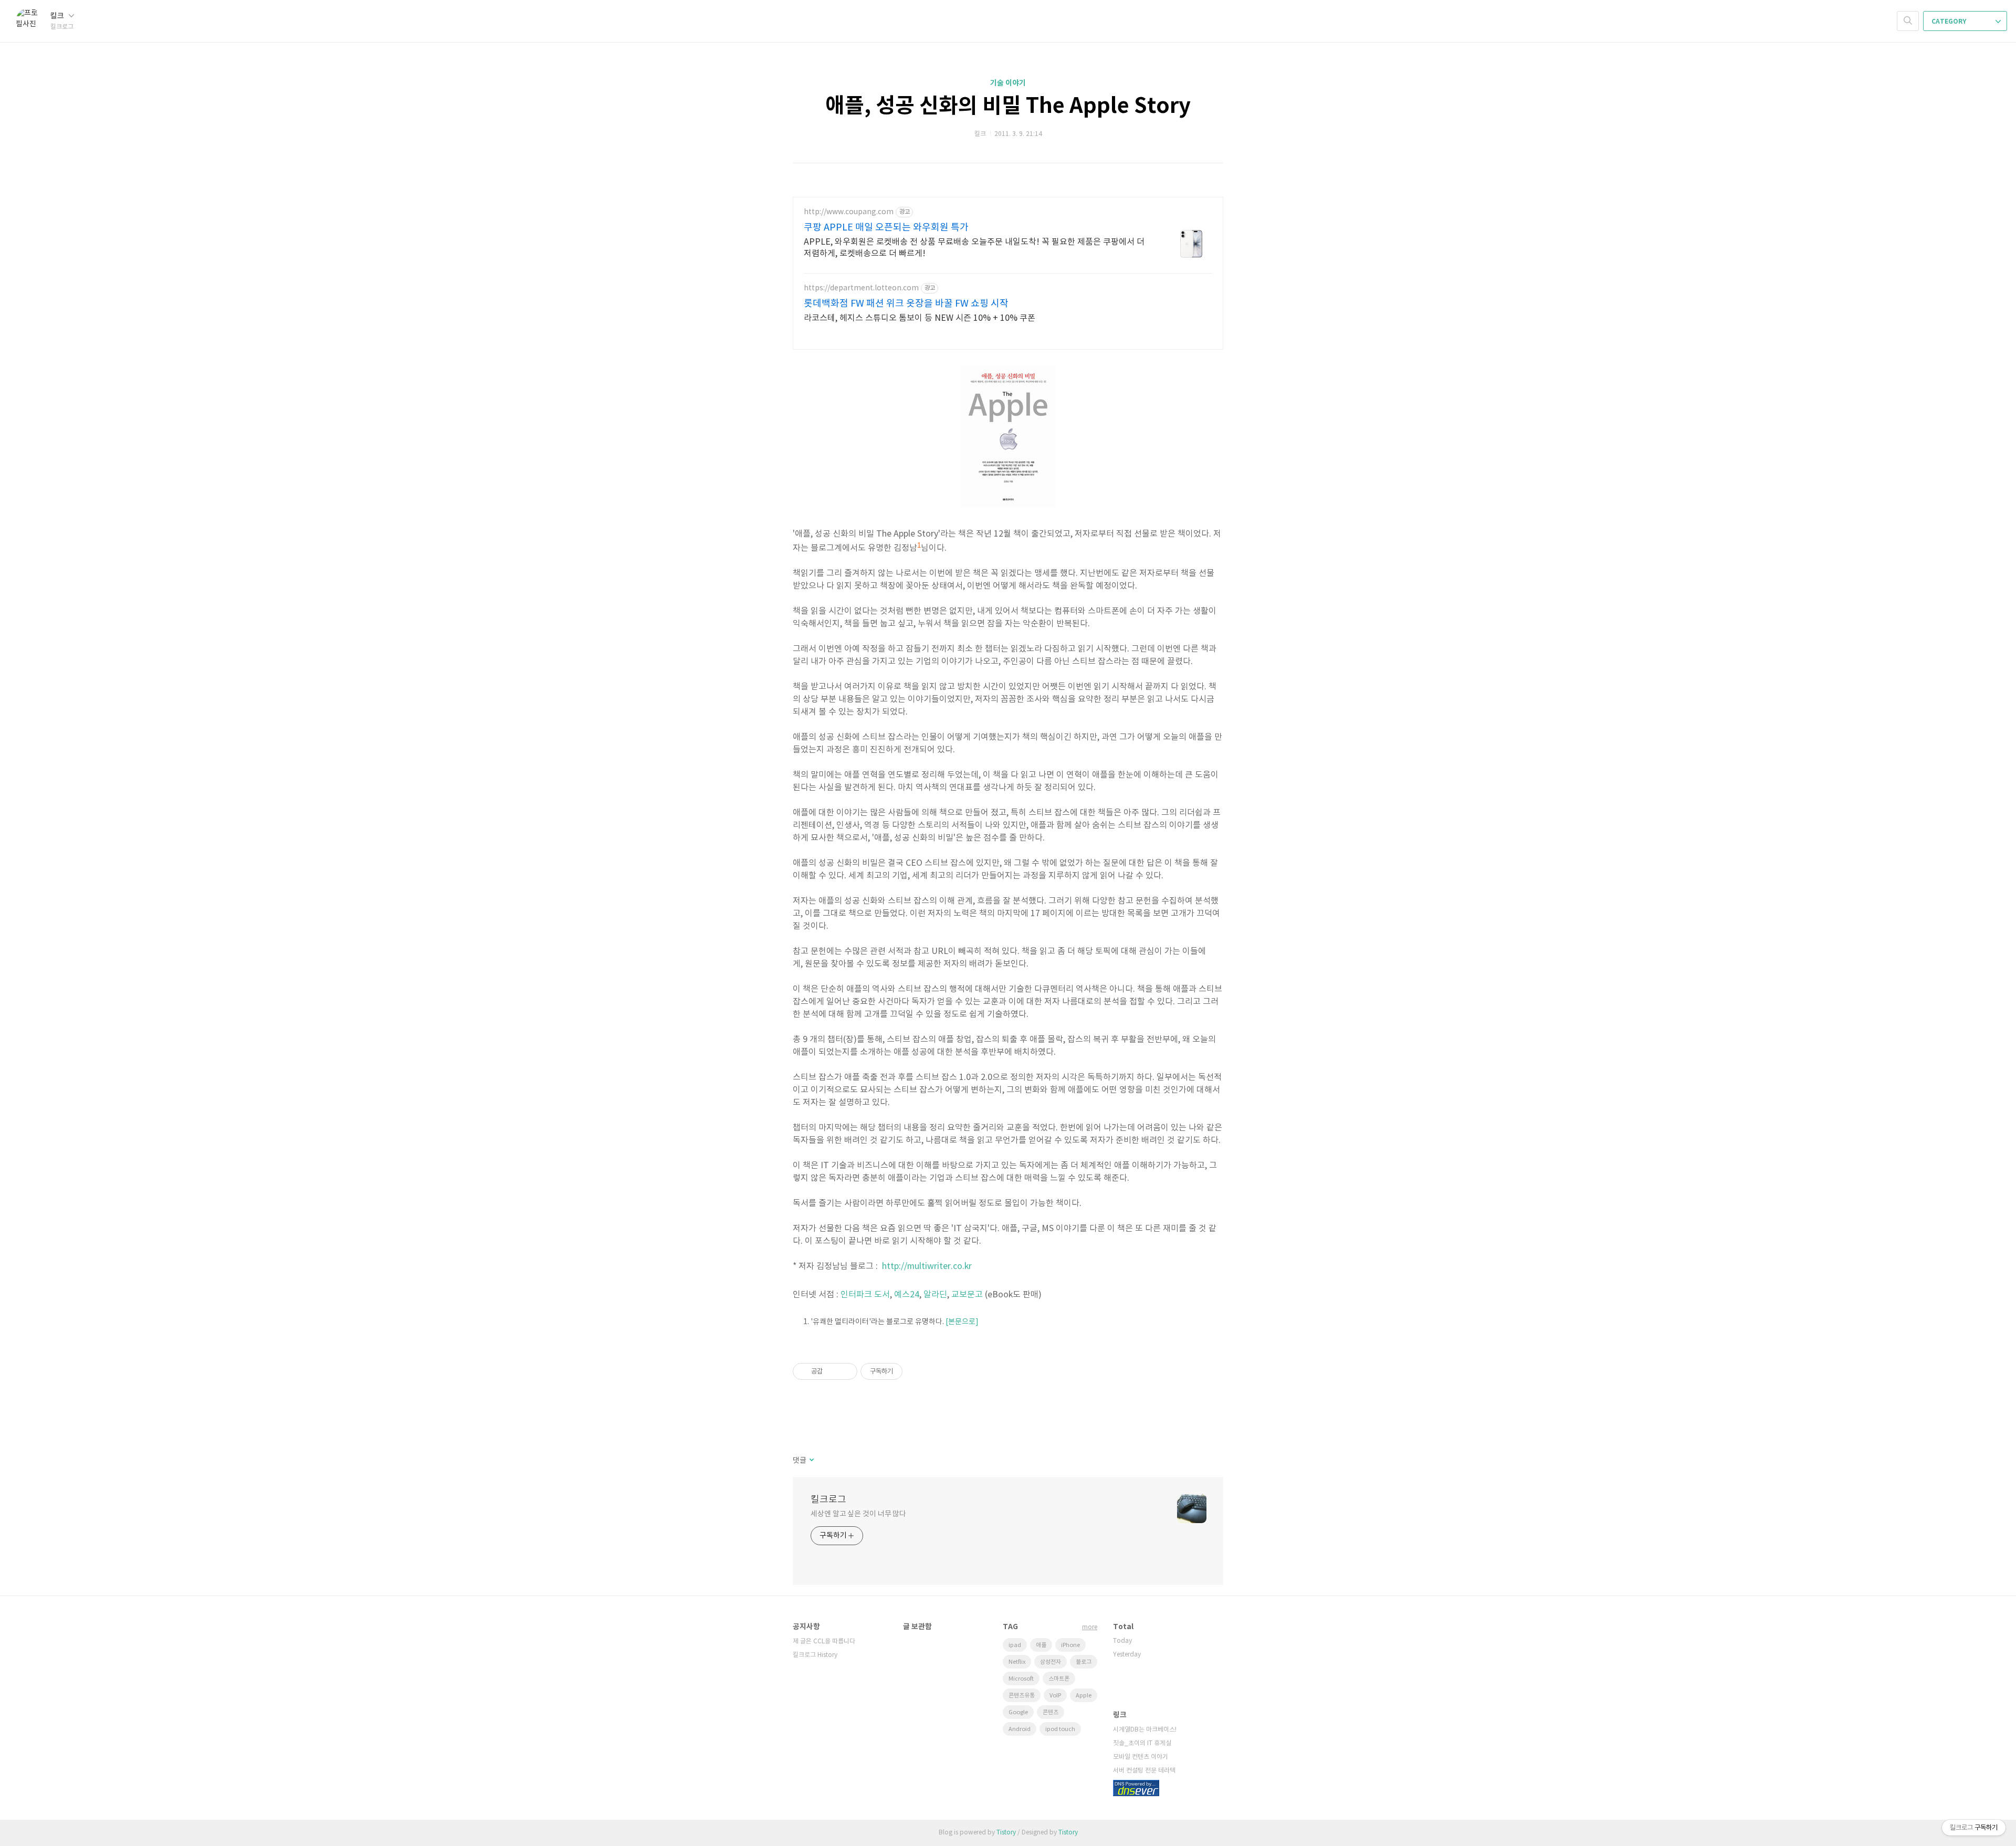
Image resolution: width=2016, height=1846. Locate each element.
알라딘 (935, 1295)
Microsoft (1021, 1679)
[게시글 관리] (846, 1371)
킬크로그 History (815, 1655)
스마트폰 (1059, 1679)
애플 (1041, 1645)
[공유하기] (832, 1371)
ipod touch (1060, 1729)
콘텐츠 (1051, 1712)
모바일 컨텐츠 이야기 (1141, 1757)
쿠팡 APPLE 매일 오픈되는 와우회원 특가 (886, 228)
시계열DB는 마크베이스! (1145, 1730)
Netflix (1017, 1662)
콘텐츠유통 (1022, 1696)
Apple (1084, 1696)
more (1090, 1627)
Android (1020, 1729)
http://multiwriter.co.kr (927, 1266)
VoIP (1055, 1696)
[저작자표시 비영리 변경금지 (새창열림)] (917, 1371)
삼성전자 (1051, 1662)
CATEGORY (1950, 22)
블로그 (1084, 1662)
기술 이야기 (1008, 83)
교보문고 (967, 1295)
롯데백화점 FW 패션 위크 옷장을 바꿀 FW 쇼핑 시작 (906, 304)
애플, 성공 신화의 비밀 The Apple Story (1008, 106)
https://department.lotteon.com (861, 288)
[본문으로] (962, 1322)
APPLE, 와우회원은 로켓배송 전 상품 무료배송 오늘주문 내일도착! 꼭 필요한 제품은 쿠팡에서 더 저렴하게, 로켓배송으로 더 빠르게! (974, 248)
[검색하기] (1908, 21)
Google (1018, 1712)
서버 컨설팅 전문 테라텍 (1144, 1771)
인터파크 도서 (865, 1295)
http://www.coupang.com (849, 212)
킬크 (58, 16)
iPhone (1070, 1645)
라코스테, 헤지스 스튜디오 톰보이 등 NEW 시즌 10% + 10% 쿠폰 (920, 318)
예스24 (907, 1295)
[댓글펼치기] (811, 1461)
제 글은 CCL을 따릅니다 (824, 1642)
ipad (1015, 1645)
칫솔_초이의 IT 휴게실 (1142, 1743)
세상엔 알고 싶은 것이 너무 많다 (858, 1514)
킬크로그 (828, 1500)
